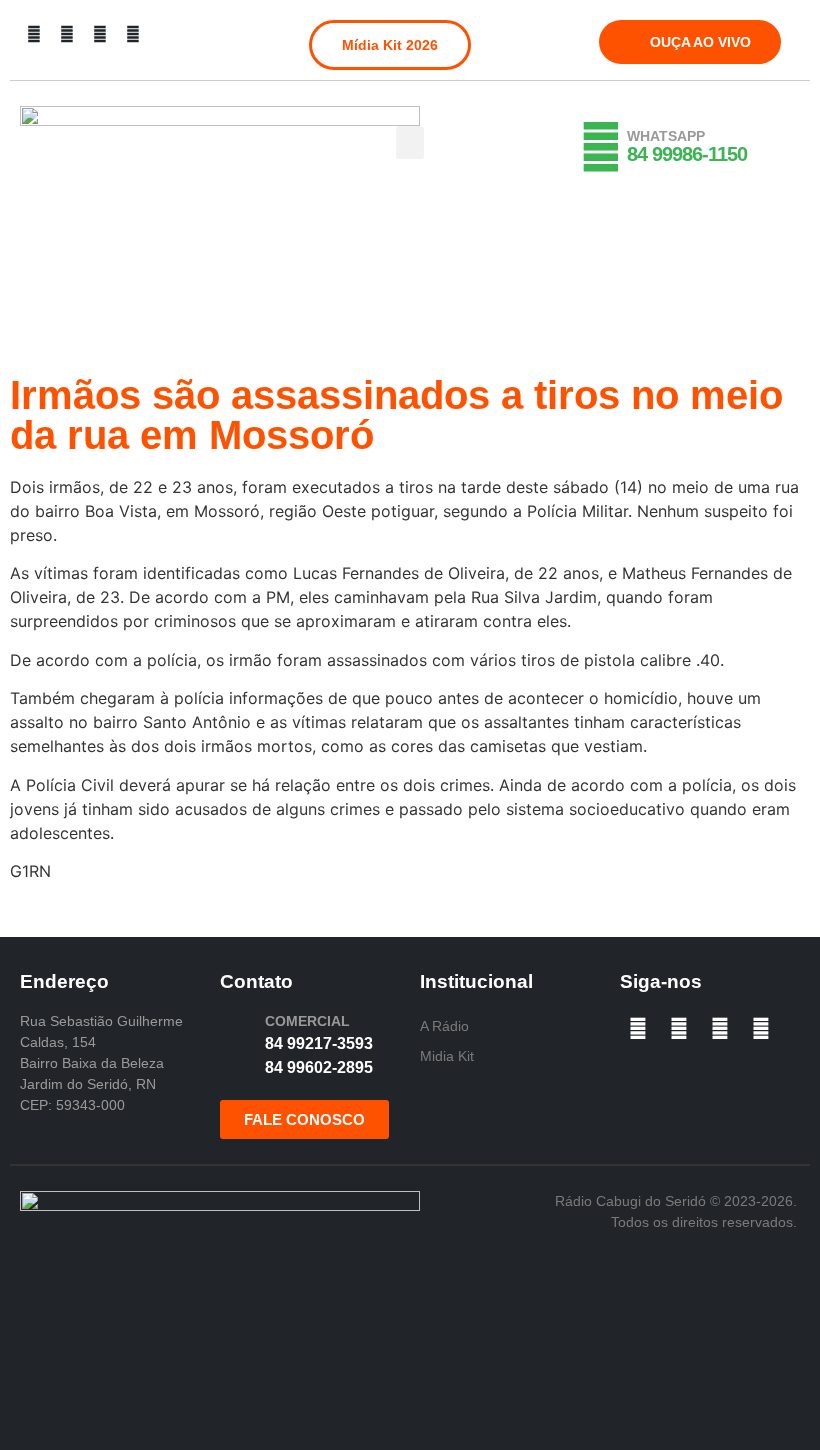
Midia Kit (447, 1056)
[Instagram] (67, 34)
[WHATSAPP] (601, 147)
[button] (410, 142)
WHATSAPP (666, 136)
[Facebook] (34, 34)
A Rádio (444, 1026)
